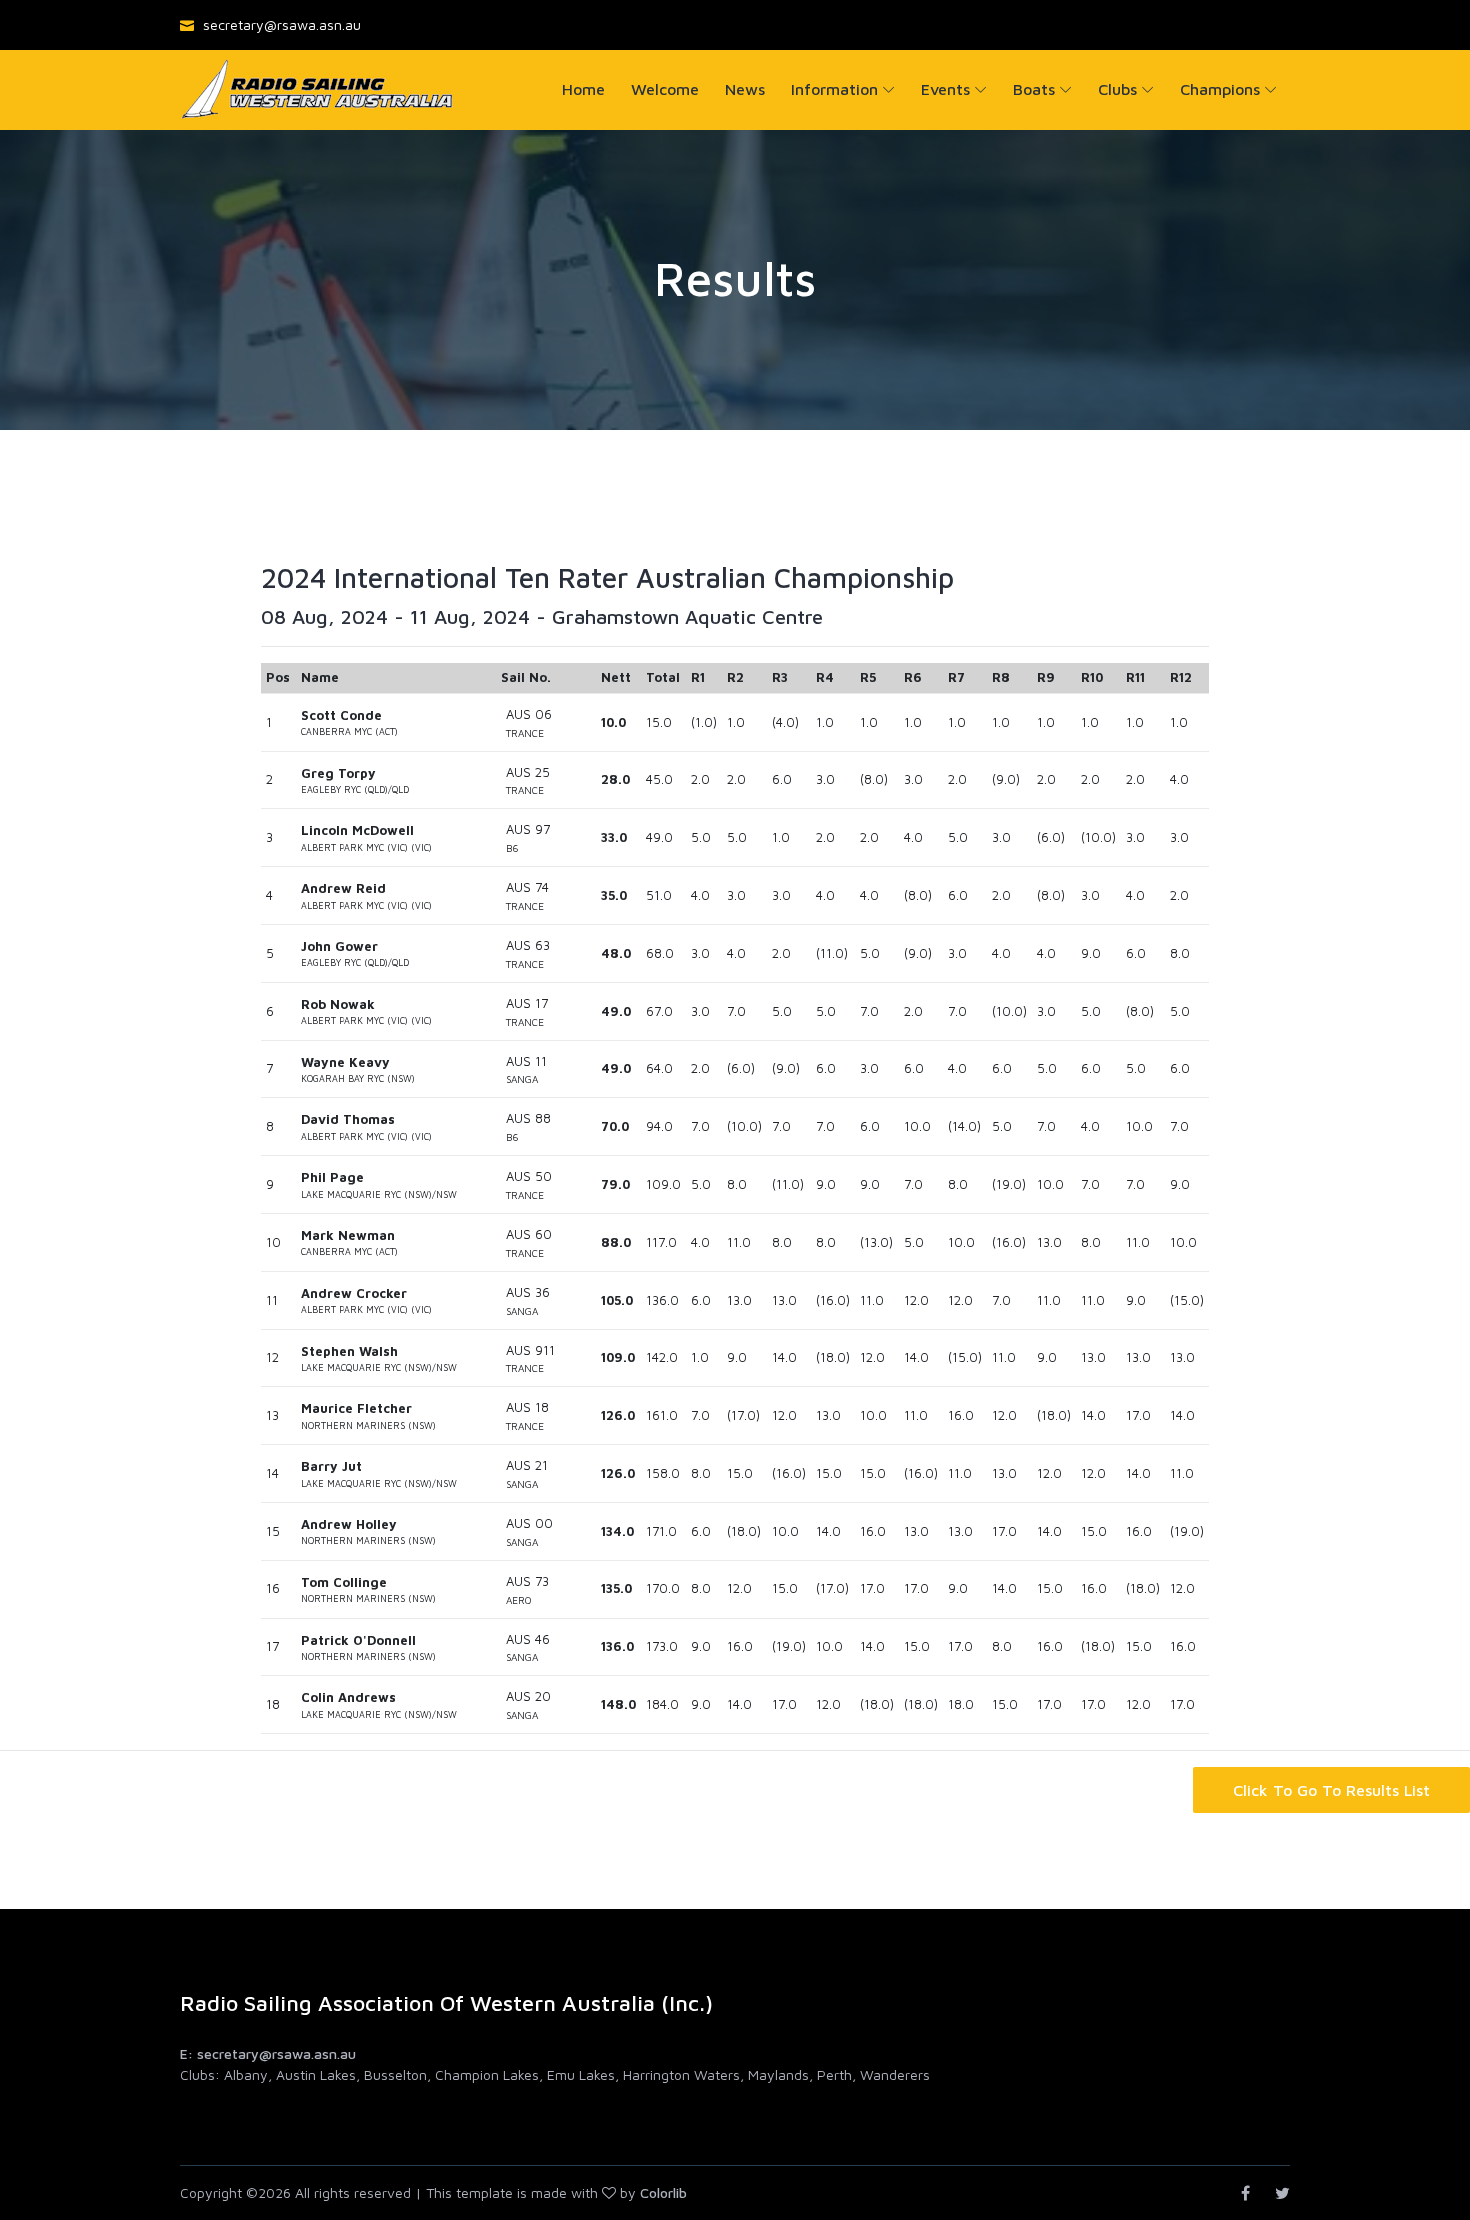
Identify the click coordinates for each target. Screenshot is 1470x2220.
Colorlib (663, 2192)
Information (834, 89)
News (745, 89)
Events (945, 89)
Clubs (1117, 89)
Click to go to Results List (1331, 1790)
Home (583, 89)
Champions (1220, 89)
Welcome (665, 89)
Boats (1034, 89)
